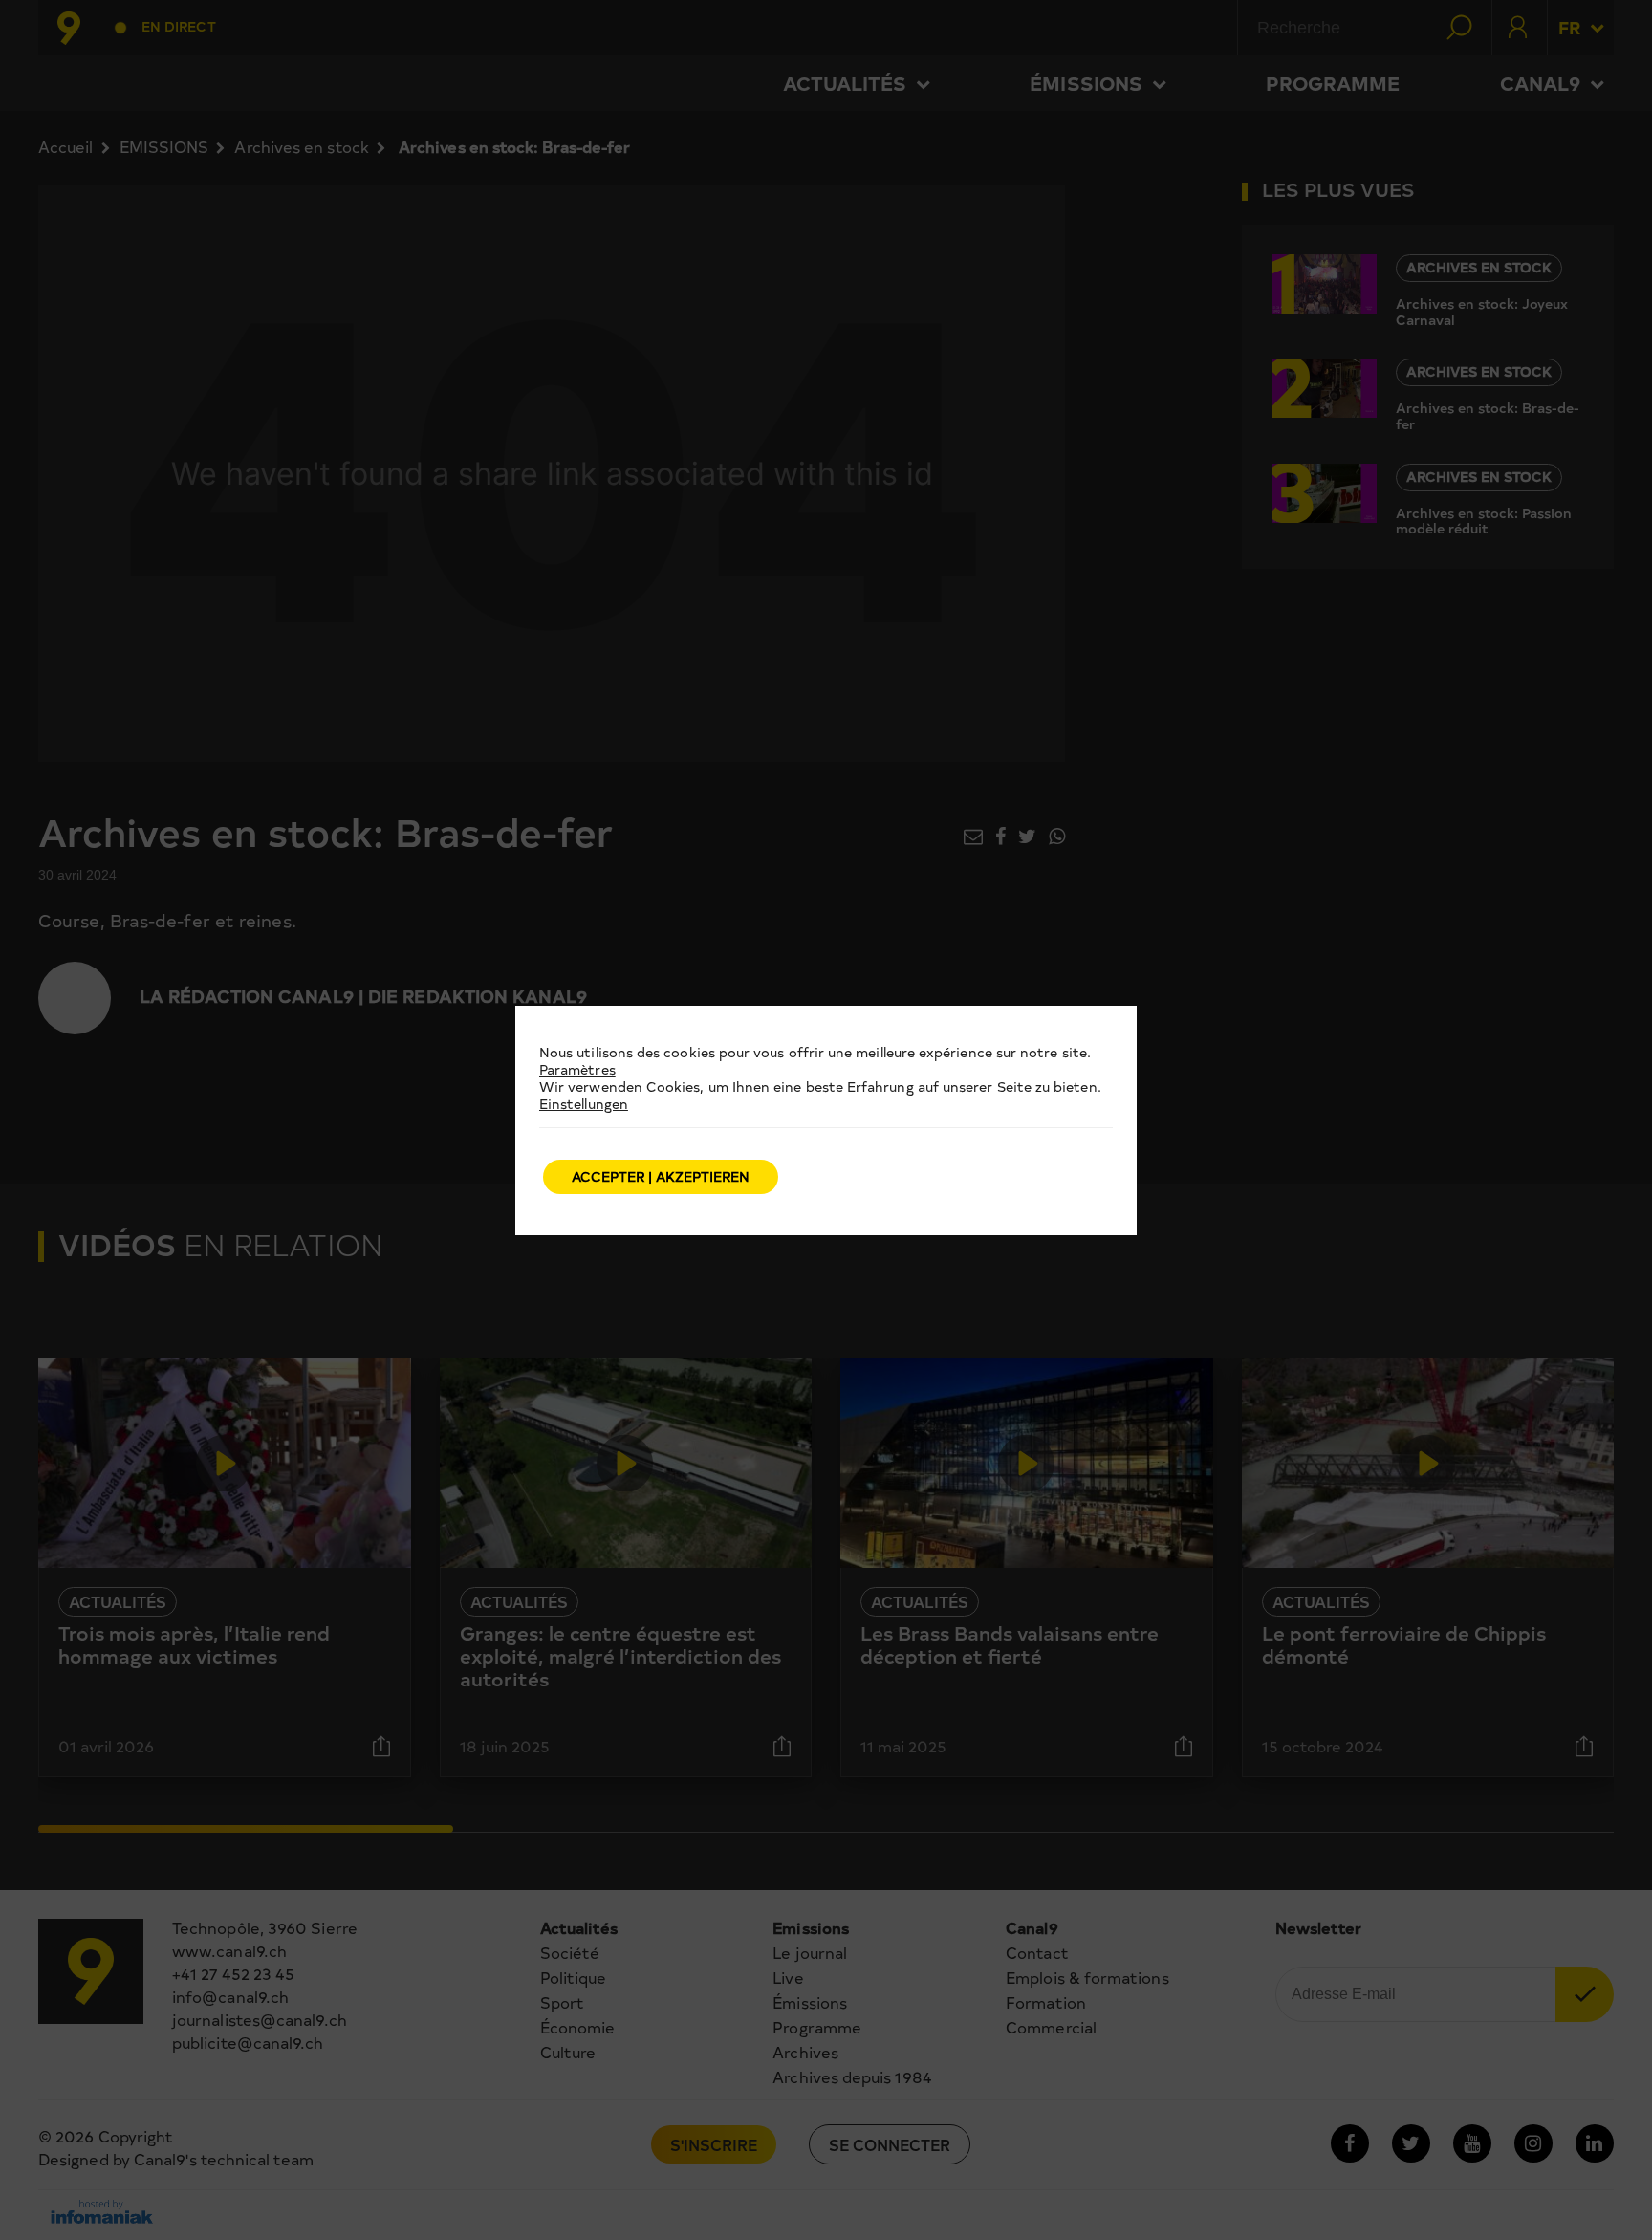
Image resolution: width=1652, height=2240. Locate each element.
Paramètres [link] (577, 1069)
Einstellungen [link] (584, 1104)
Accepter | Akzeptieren (661, 1176)
